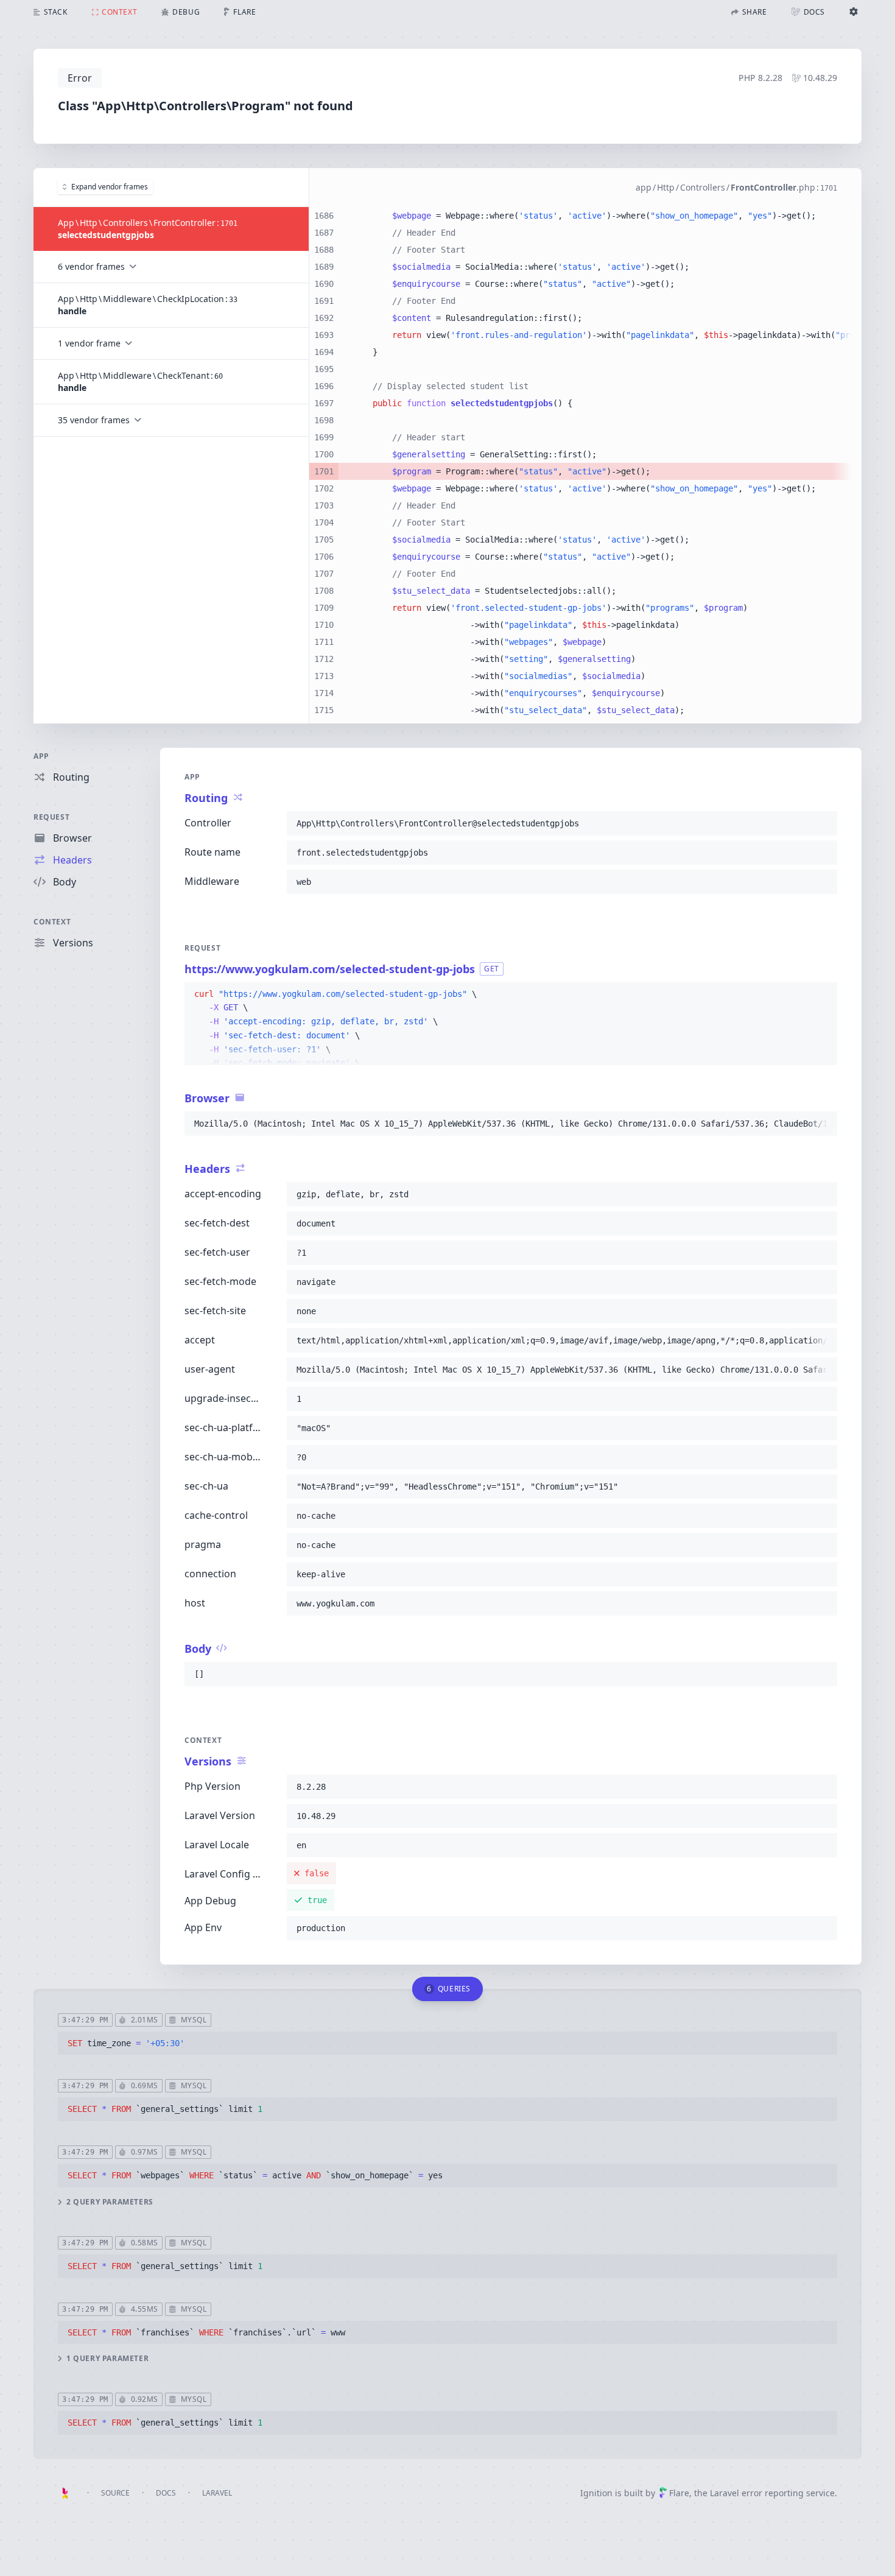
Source (115, 2493)
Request (51, 817)
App (41, 756)
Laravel (217, 2493)
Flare (679, 2493)
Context (52, 922)
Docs (166, 2493)
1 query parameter (107, 2359)
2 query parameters (110, 2202)
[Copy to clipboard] (823, 823)
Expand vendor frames (110, 187)
